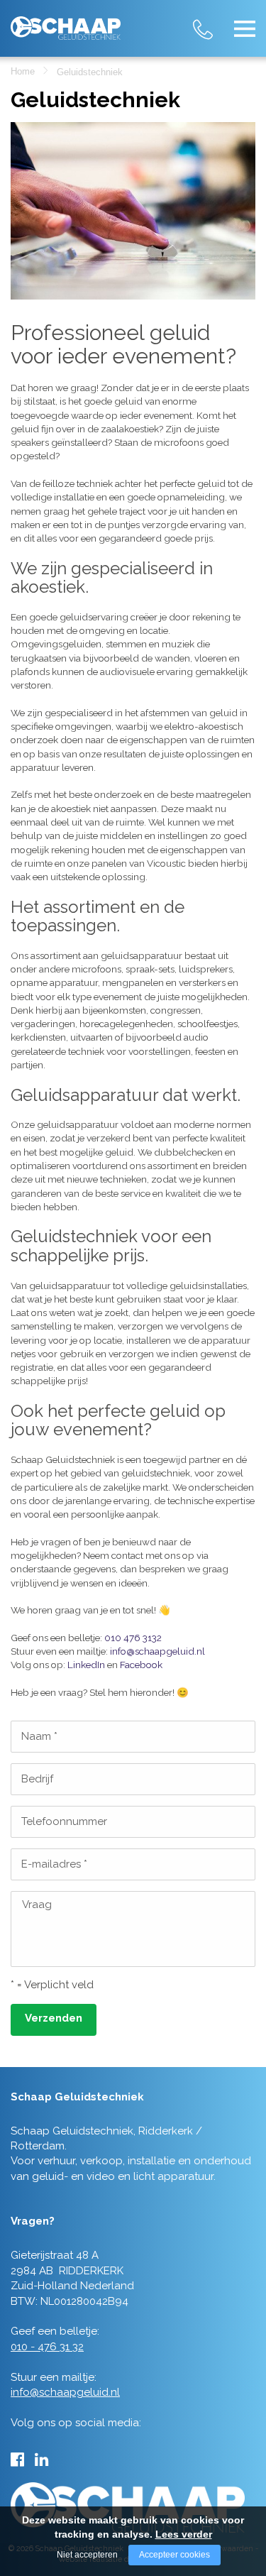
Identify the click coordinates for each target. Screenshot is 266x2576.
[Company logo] (66, 22)
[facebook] (17, 2460)
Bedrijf (37, 1779)
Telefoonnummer (64, 1821)
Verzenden (54, 2018)
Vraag (37, 1904)
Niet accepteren (87, 2555)
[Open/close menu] (245, 28)
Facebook (141, 1665)
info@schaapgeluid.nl (157, 1651)
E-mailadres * (54, 1864)
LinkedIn (86, 1665)
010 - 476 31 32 (216, 21)
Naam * (39, 1736)
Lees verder (184, 2534)
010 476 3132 (133, 1638)
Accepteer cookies (174, 2555)
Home (23, 71)
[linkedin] (41, 2460)
